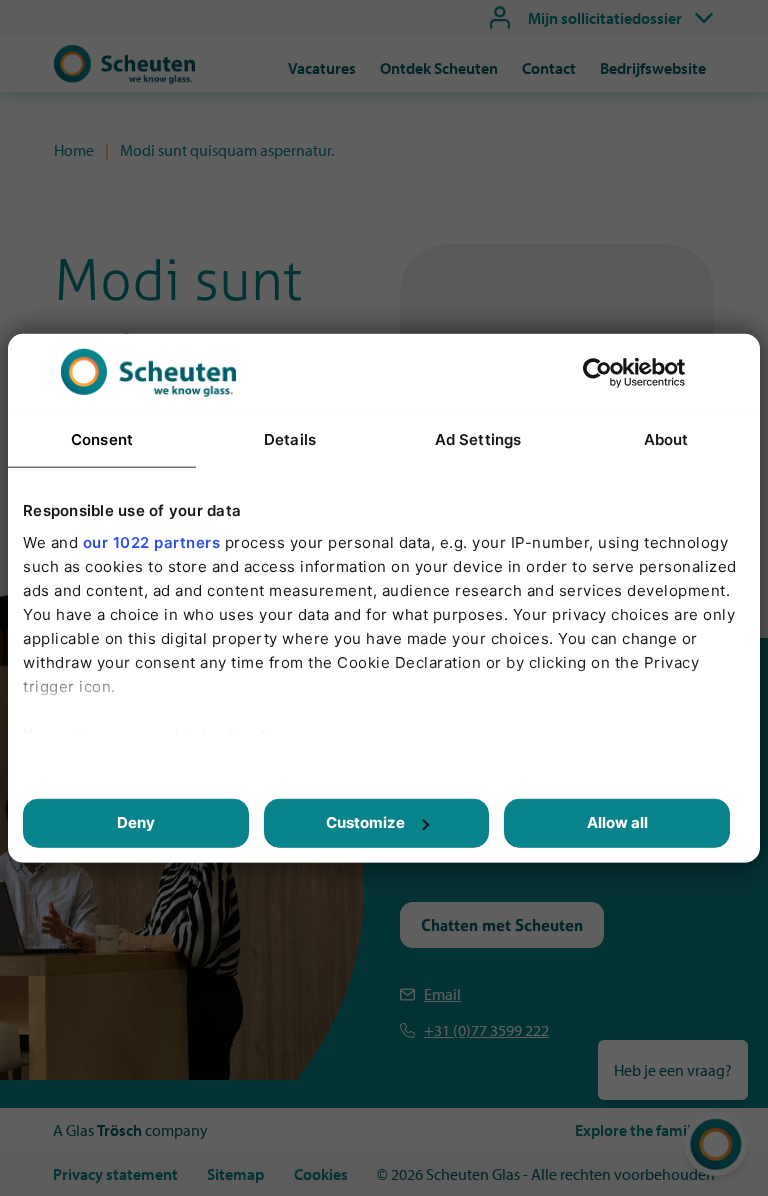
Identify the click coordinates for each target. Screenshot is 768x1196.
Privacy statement (115, 1174)
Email (442, 994)
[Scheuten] (124, 78)
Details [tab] (290, 439)
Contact (549, 68)
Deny (136, 822)
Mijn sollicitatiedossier (605, 18)
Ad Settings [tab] (478, 439)
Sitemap (235, 1174)
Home (74, 150)
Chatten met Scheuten (502, 925)
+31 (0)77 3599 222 (486, 1030)
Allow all (617, 822)
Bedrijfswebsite (653, 68)
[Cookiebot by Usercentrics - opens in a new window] (597, 373)
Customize (365, 822)
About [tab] (666, 439)
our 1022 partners (152, 541)
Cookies (321, 1174)
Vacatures (322, 68)
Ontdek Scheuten (439, 68)
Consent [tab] (102, 439)
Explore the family (637, 1130)
